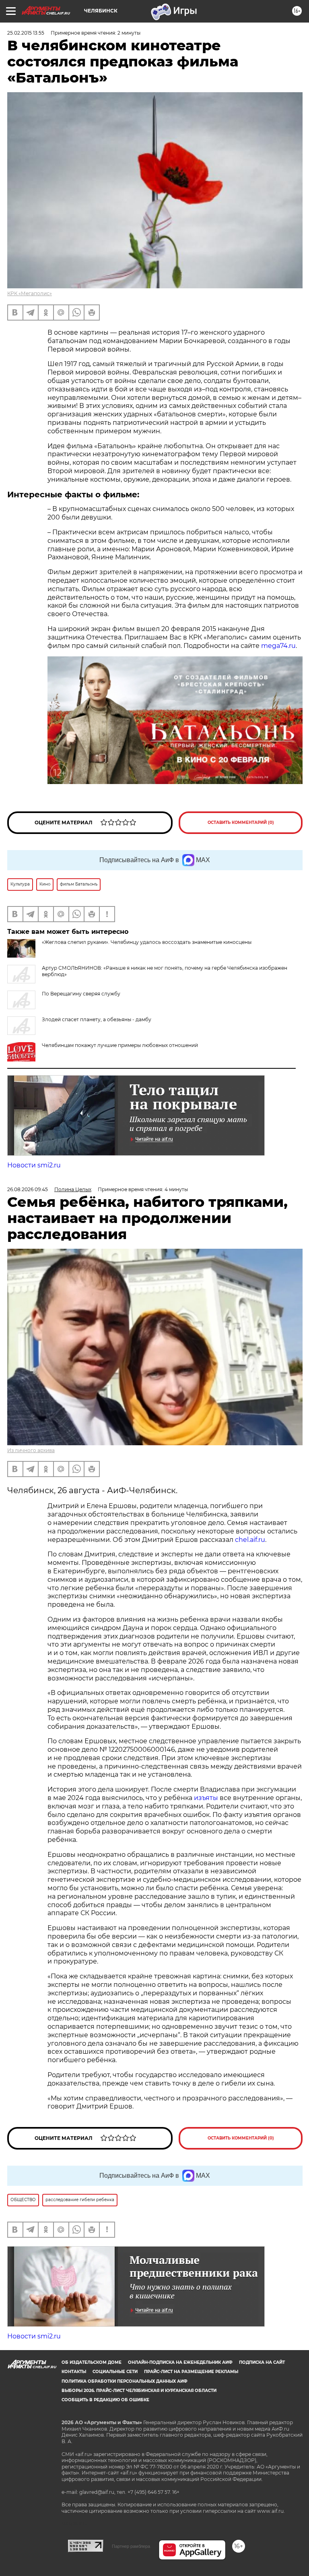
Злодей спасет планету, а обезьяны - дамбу (97, 1019)
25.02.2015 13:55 (26, 33)
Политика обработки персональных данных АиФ (125, 2381)
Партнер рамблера (131, 2546)
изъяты (206, 1798)
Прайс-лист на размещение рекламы (191, 2372)
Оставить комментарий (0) (241, 822)
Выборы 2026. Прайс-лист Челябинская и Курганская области (139, 2391)
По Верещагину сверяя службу (81, 994)
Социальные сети (115, 2372)
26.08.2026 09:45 (28, 1189)
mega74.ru (278, 646)
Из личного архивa (31, 1450)
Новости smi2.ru (34, 1165)
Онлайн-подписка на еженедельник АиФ (180, 2362)
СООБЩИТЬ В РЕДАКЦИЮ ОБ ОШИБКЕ (105, 2400)
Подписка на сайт (262, 2362)
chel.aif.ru (250, 1540)
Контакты (74, 2372)
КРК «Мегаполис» (30, 293)
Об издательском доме (92, 2362)
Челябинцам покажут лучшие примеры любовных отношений (120, 1045)
